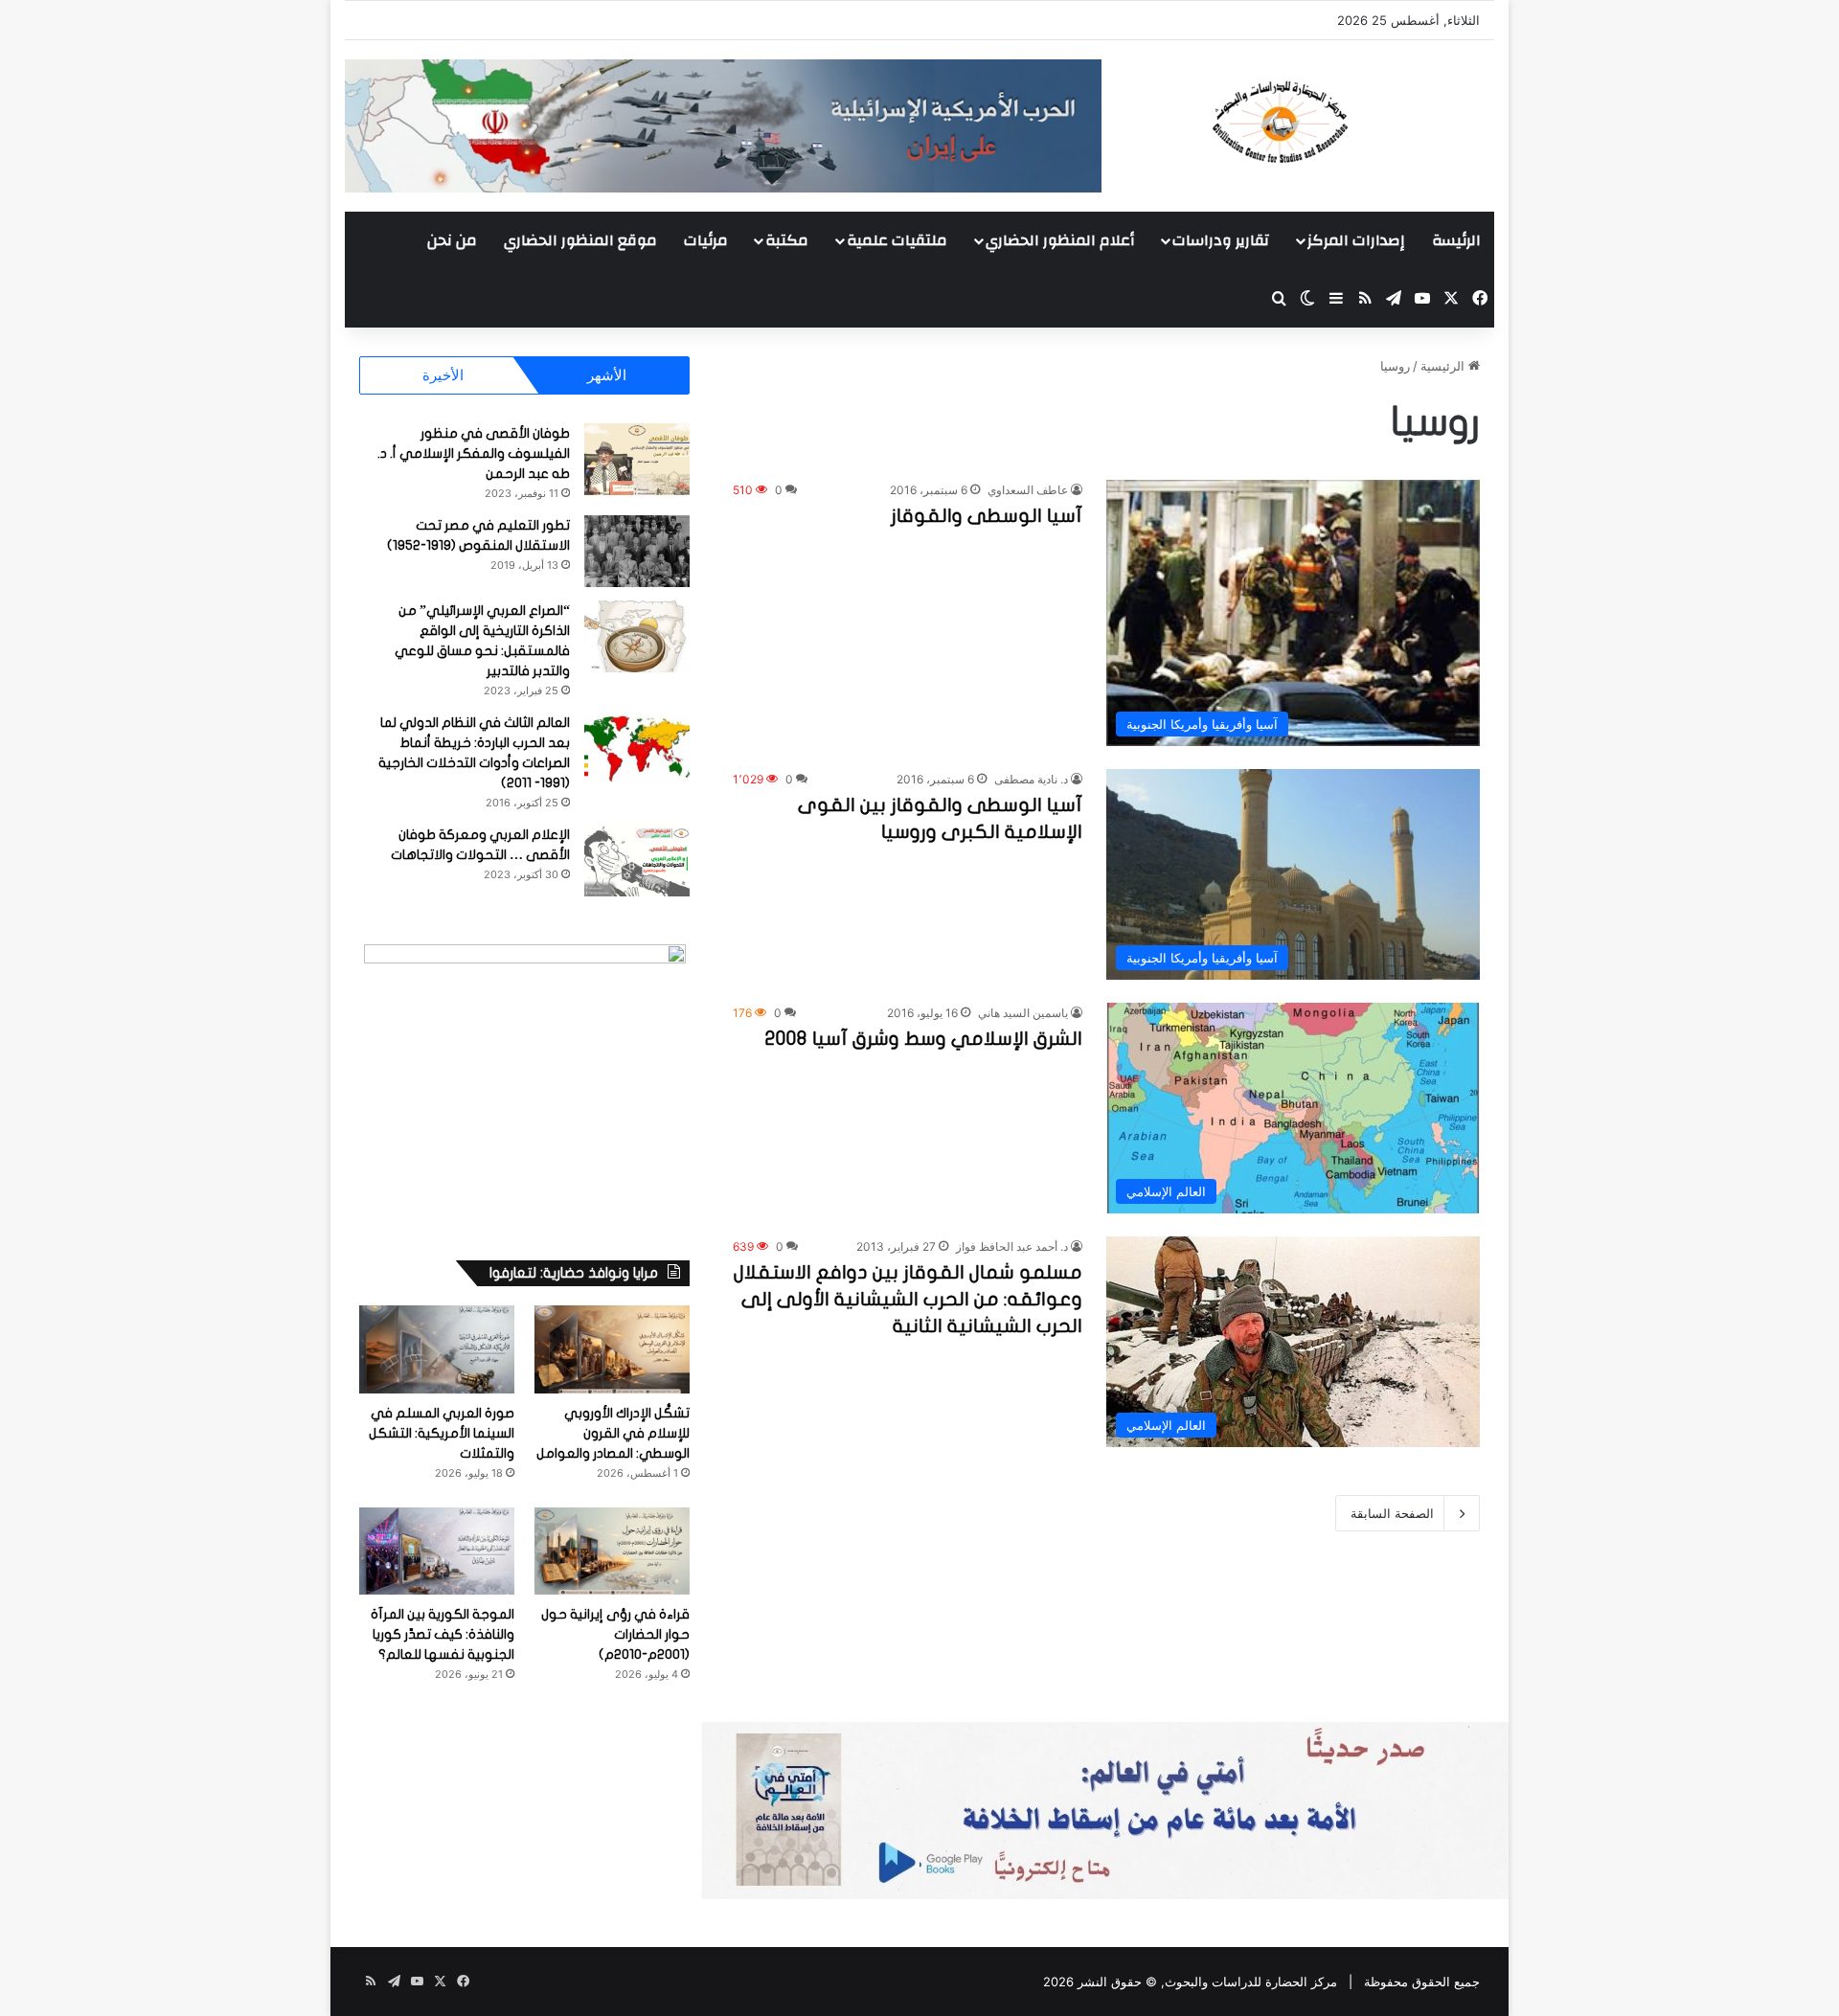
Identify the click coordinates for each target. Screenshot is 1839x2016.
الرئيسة (1456, 240)
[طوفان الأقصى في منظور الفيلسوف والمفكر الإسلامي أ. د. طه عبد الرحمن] (637, 459)
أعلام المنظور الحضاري (1060, 240)
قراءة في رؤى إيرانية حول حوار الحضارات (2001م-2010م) (615, 1634)
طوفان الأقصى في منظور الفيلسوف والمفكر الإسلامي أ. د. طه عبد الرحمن (474, 453)
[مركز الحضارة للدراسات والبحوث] (1351, 122)
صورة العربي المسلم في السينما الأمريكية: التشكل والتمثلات (442, 1433)
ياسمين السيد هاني (1023, 1013)
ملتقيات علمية (897, 240)
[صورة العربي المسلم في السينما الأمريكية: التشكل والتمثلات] (437, 1349)
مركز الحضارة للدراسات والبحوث (1251, 1982)
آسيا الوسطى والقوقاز (987, 516)
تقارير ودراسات (1221, 240)
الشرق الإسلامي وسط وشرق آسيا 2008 (924, 1039)
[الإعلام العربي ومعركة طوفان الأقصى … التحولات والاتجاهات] (637, 861)
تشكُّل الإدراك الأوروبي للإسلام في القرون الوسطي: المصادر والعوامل (613, 1433)
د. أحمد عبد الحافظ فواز (1012, 1246)
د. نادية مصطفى (1031, 779)
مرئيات (706, 240)
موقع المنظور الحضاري (580, 240)
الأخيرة (443, 375)
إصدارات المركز (1356, 240)
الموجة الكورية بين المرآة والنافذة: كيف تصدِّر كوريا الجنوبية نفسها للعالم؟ (443, 1634)
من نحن (452, 240)
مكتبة (787, 240)
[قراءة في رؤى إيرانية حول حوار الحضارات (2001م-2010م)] (612, 1551)
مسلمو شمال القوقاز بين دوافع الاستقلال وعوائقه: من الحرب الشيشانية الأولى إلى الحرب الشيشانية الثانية (908, 1299)
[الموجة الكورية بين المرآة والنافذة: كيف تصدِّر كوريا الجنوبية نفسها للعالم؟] (437, 1551)
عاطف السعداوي (1028, 490)
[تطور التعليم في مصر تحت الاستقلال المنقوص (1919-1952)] (637, 551)
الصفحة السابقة (1392, 1513)
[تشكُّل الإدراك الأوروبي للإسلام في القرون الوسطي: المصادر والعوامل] (612, 1349)
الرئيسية (1444, 366)
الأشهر (607, 375)
